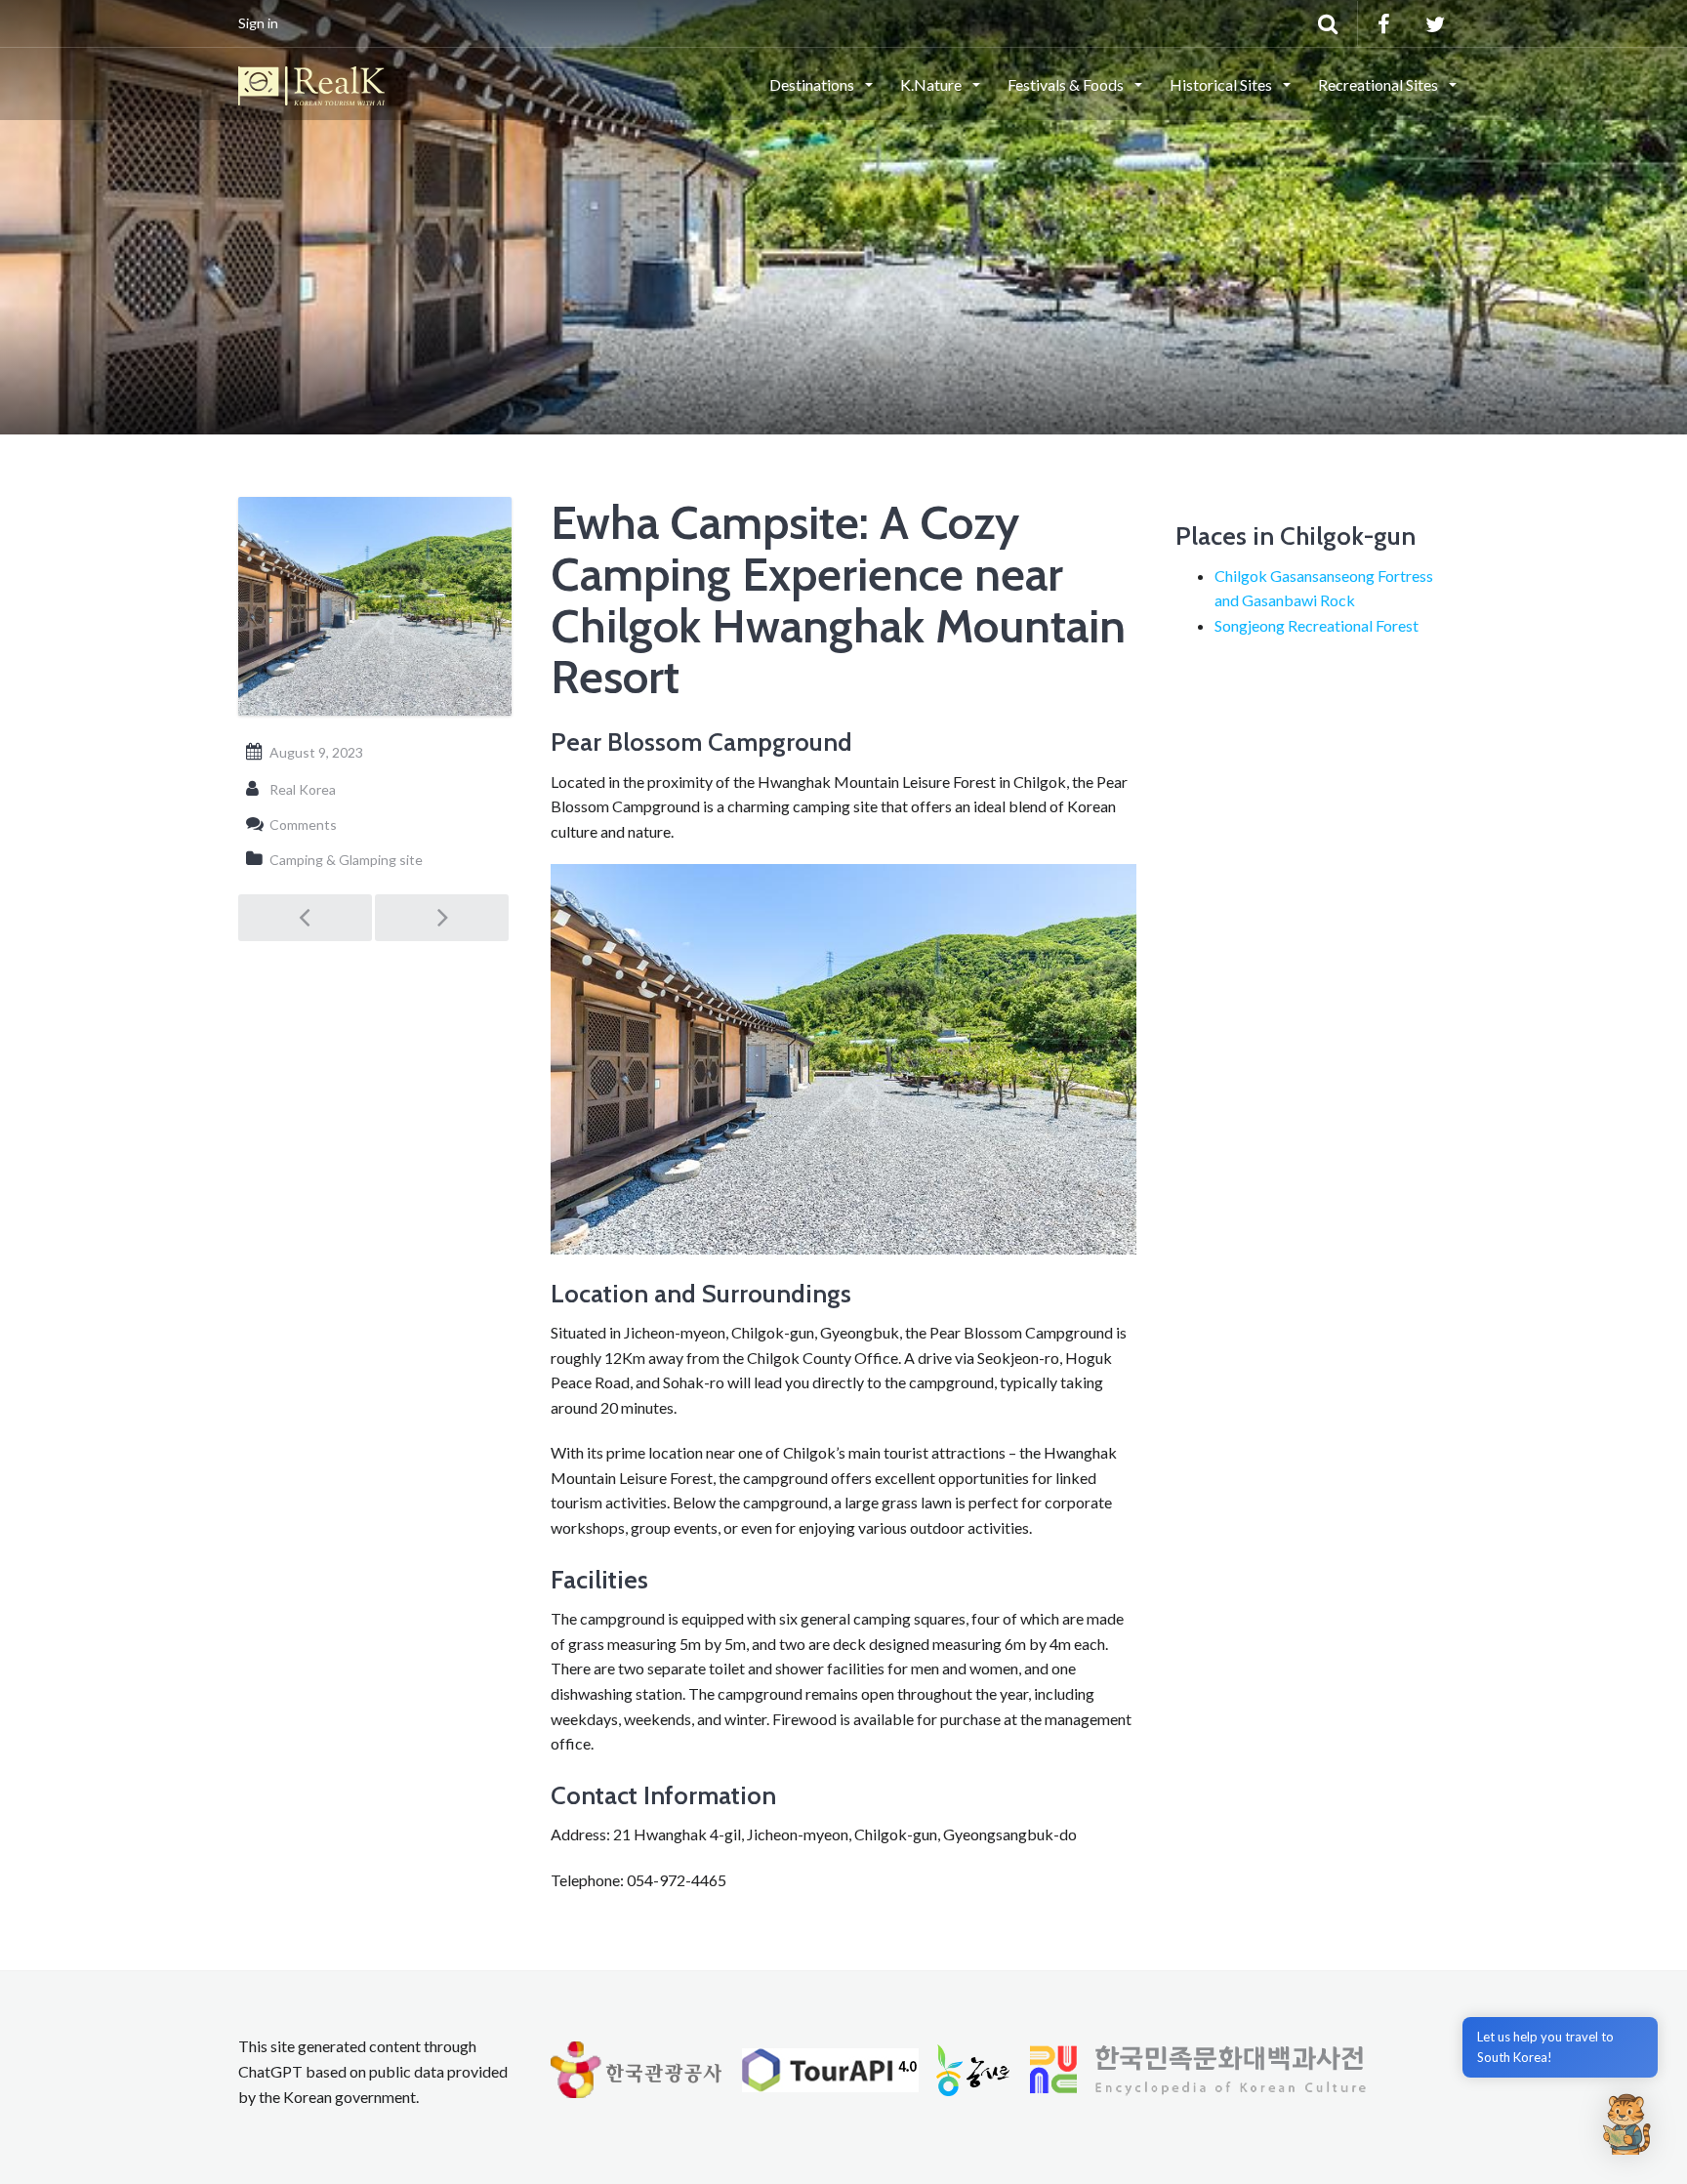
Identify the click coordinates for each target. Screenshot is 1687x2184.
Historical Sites (1222, 84)
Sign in (258, 23)
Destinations (813, 84)
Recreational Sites (1379, 84)
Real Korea (303, 789)
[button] (1626, 2123)
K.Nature (932, 84)
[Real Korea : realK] (311, 83)
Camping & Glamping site (346, 860)
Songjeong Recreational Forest (1317, 625)
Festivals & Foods (1067, 84)
